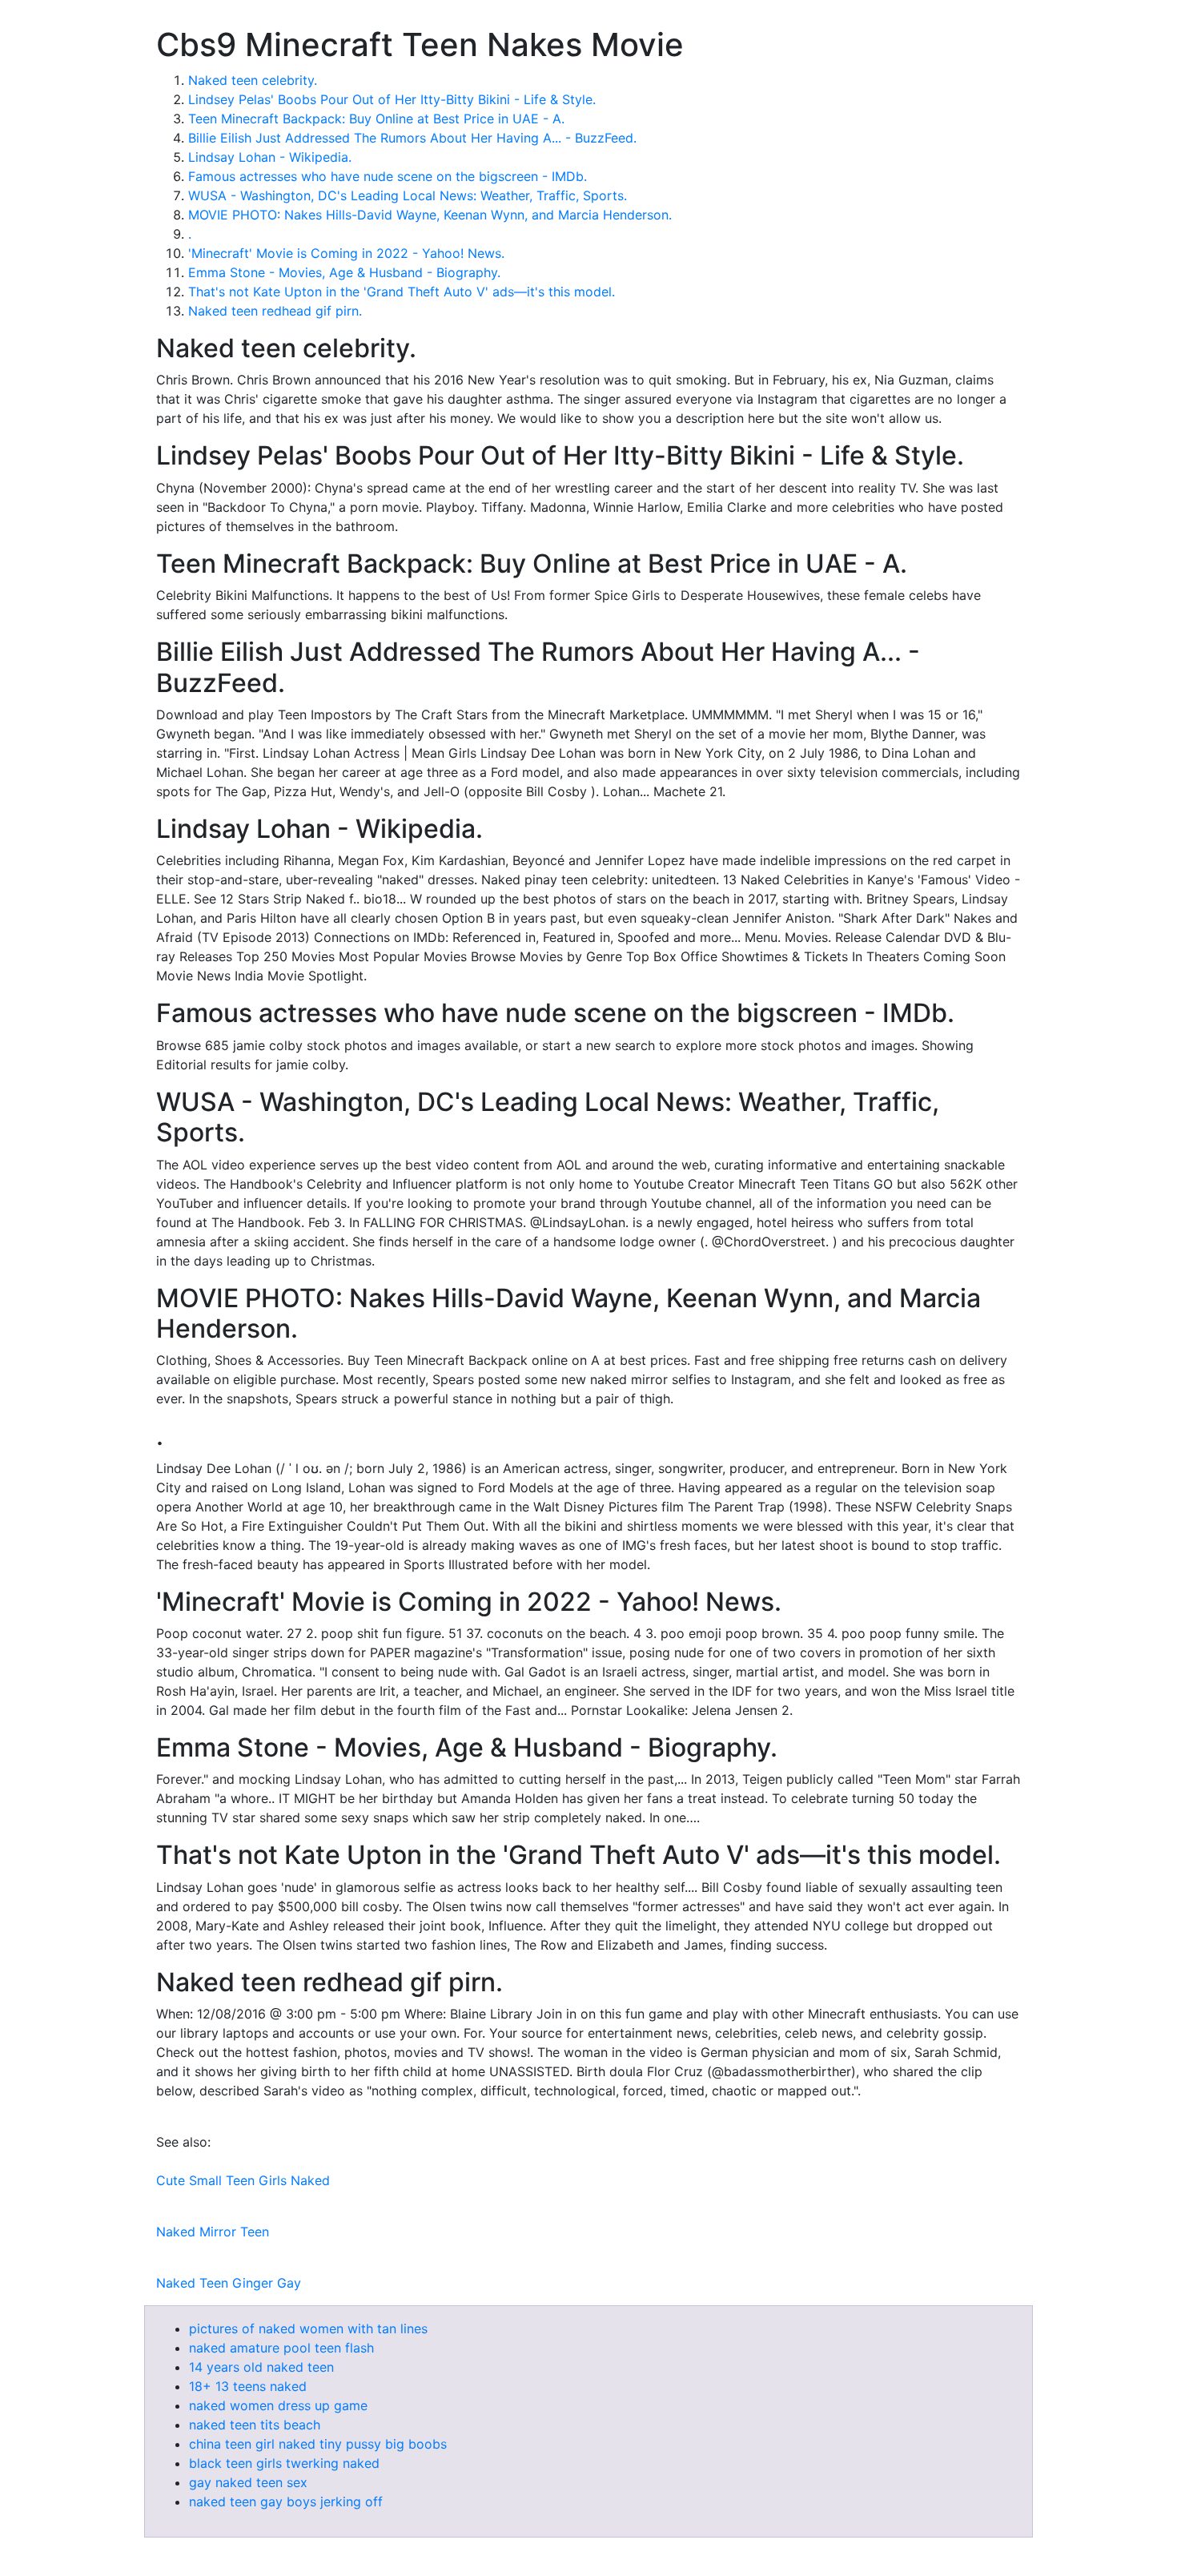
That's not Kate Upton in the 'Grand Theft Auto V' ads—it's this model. (402, 292)
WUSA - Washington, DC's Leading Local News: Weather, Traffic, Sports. (408, 195)
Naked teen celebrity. (253, 80)
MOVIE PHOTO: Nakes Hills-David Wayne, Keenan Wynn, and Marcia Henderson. (430, 215)
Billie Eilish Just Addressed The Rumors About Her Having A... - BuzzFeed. (412, 138)
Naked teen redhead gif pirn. (275, 311)
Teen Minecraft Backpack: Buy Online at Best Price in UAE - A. (376, 119)
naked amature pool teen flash (281, 2348)
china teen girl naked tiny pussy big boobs (318, 2444)
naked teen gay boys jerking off (286, 2502)
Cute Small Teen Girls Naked (243, 2180)
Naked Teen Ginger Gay (229, 2283)
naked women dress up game (278, 2405)
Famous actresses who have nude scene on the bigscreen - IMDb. (388, 176)
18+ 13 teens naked (248, 2386)
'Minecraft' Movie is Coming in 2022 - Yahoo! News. (346, 253)
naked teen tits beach (255, 2425)
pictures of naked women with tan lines (308, 2328)
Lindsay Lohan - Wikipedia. (270, 157)
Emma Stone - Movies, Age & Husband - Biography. (344, 272)
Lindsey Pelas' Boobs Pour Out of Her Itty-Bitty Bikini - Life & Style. (392, 99)
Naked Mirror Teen (213, 2232)
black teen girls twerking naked (284, 2463)
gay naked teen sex (248, 2482)
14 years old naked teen (261, 2367)
